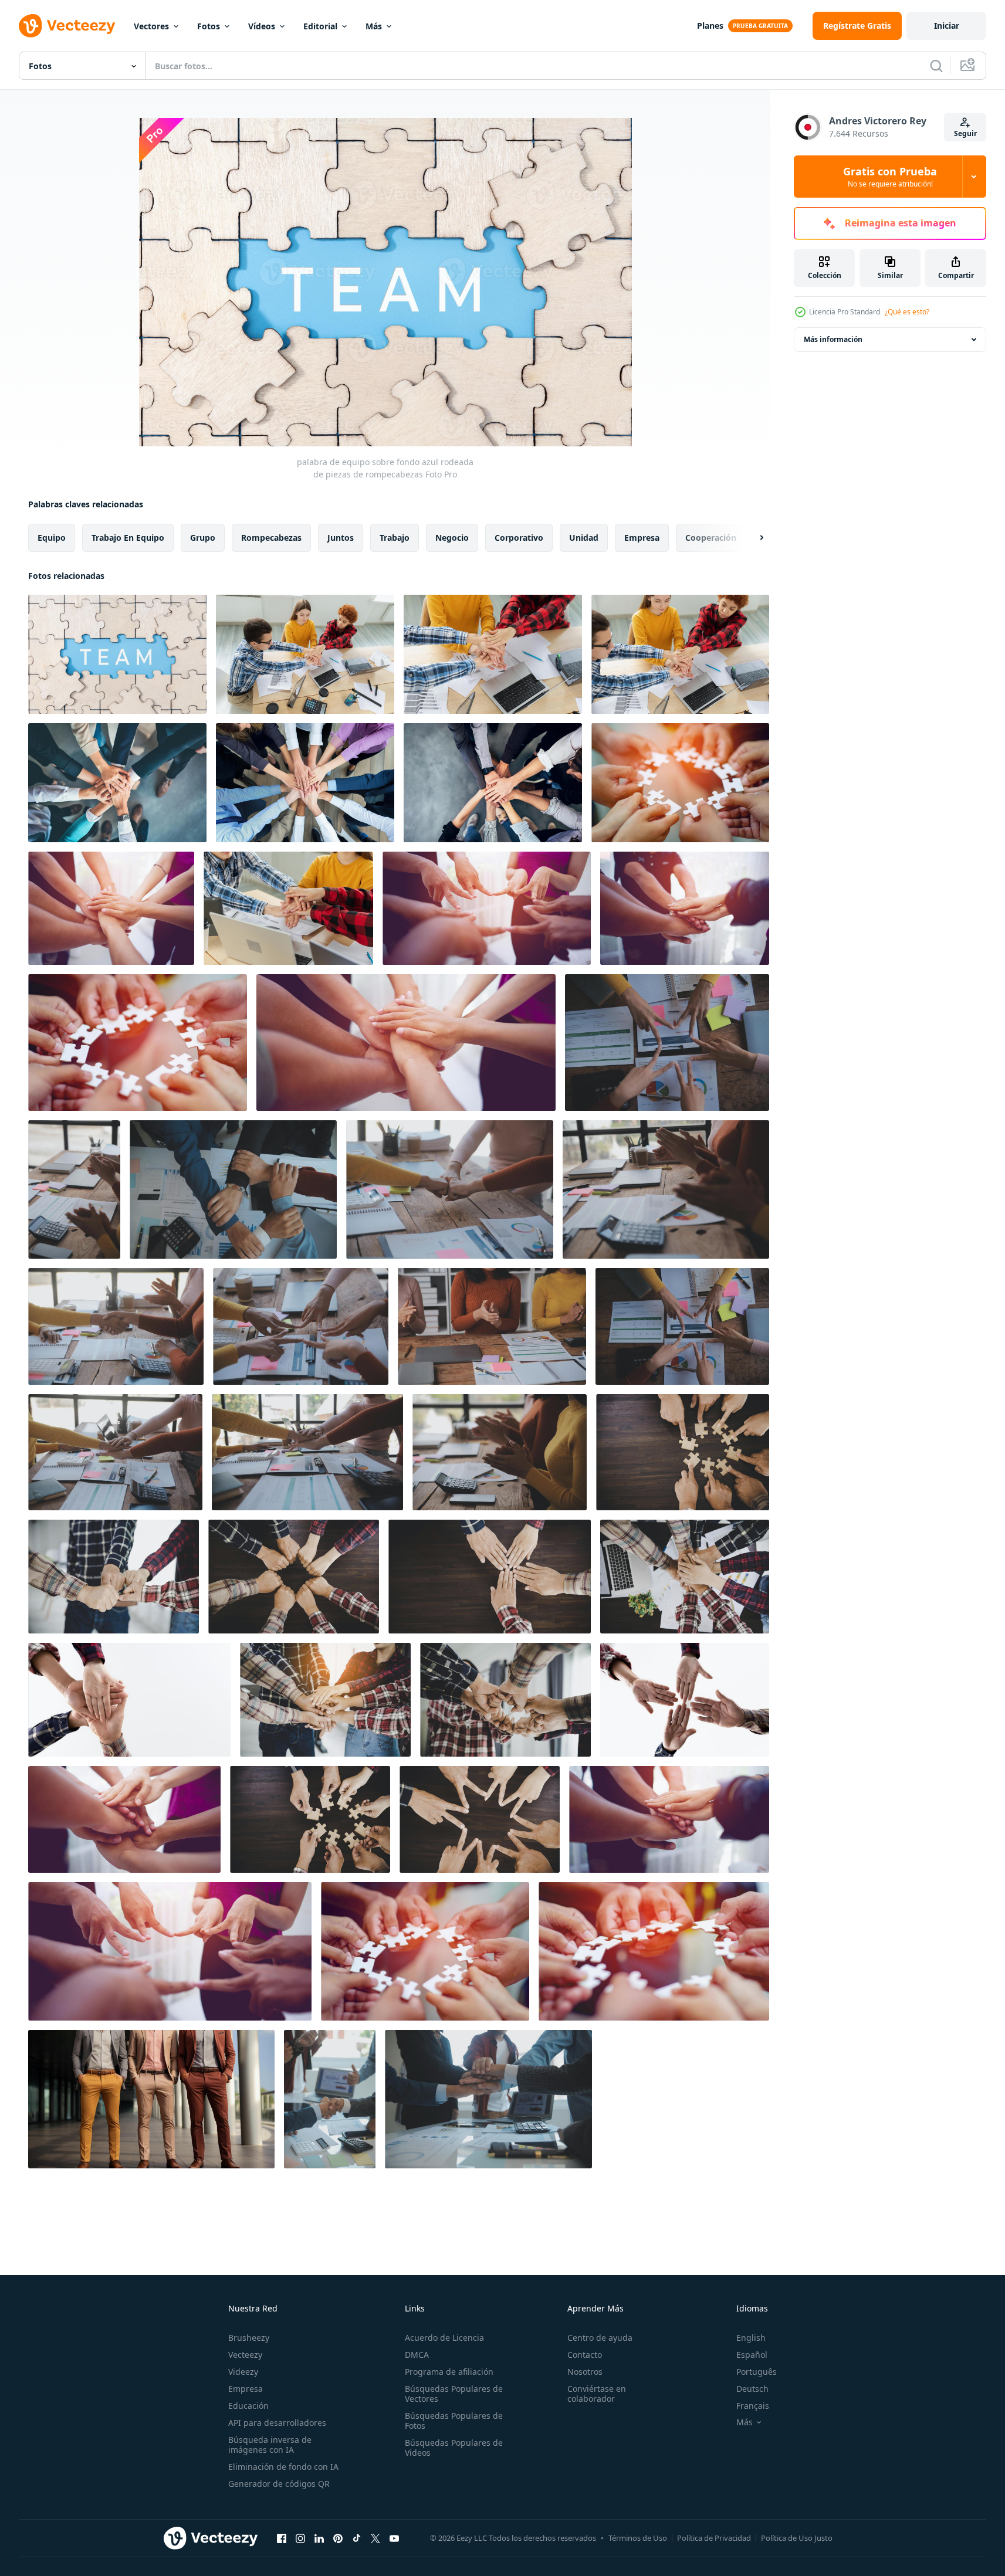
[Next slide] (752, 538)
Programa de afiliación (449, 2372)
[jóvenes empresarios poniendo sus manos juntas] (683, 1452)
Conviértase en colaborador (597, 2394)
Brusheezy (249, 2338)
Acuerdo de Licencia (444, 2338)
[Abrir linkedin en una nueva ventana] (319, 2538)
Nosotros (585, 2372)
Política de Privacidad (714, 2538)
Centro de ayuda (600, 2338)
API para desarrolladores (277, 2423)
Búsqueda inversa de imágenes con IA (270, 2445)
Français (753, 2406)
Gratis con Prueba (890, 177)
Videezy (243, 2372)
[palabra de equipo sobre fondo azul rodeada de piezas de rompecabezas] (117, 654)
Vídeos (262, 26)
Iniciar (947, 26)
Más (374, 26)
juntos (341, 538)
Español (752, 2355)
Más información (833, 339)
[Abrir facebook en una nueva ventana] (282, 2538)
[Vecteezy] (67, 26)
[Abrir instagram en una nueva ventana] (300, 2538)
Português (757, 2372)
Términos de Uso (638, 2538)
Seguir (965, 133)
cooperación (711, 538)
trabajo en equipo (128, 538)
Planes (710, 26)
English (751, 2338)
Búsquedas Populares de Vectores (454, 2394)
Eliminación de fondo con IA (283, 2467)
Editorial (320, 26)
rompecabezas (271, 538)
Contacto (585, 2355)
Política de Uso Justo (797, 2538)
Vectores (151, 26)
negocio (452, 538)
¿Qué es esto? (907, 312)
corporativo (519, 538)
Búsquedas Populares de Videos (454, 2448)
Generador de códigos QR (279, 2484)
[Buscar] (936, 66)
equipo (52, 538)
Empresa (246, 2389)
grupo (203, 538)
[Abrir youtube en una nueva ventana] (394, 2538)
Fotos (209, 26)
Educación (248, 2406)
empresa (642, 538)
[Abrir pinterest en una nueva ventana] (338, 2538)
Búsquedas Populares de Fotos (454, 2421)
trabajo (395, 538)
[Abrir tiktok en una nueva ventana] (357, 2538)
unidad (584, 538)
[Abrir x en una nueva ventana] (375, 2538)
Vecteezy (245, 2355)
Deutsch (752, 2389)
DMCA (417, 2355)
